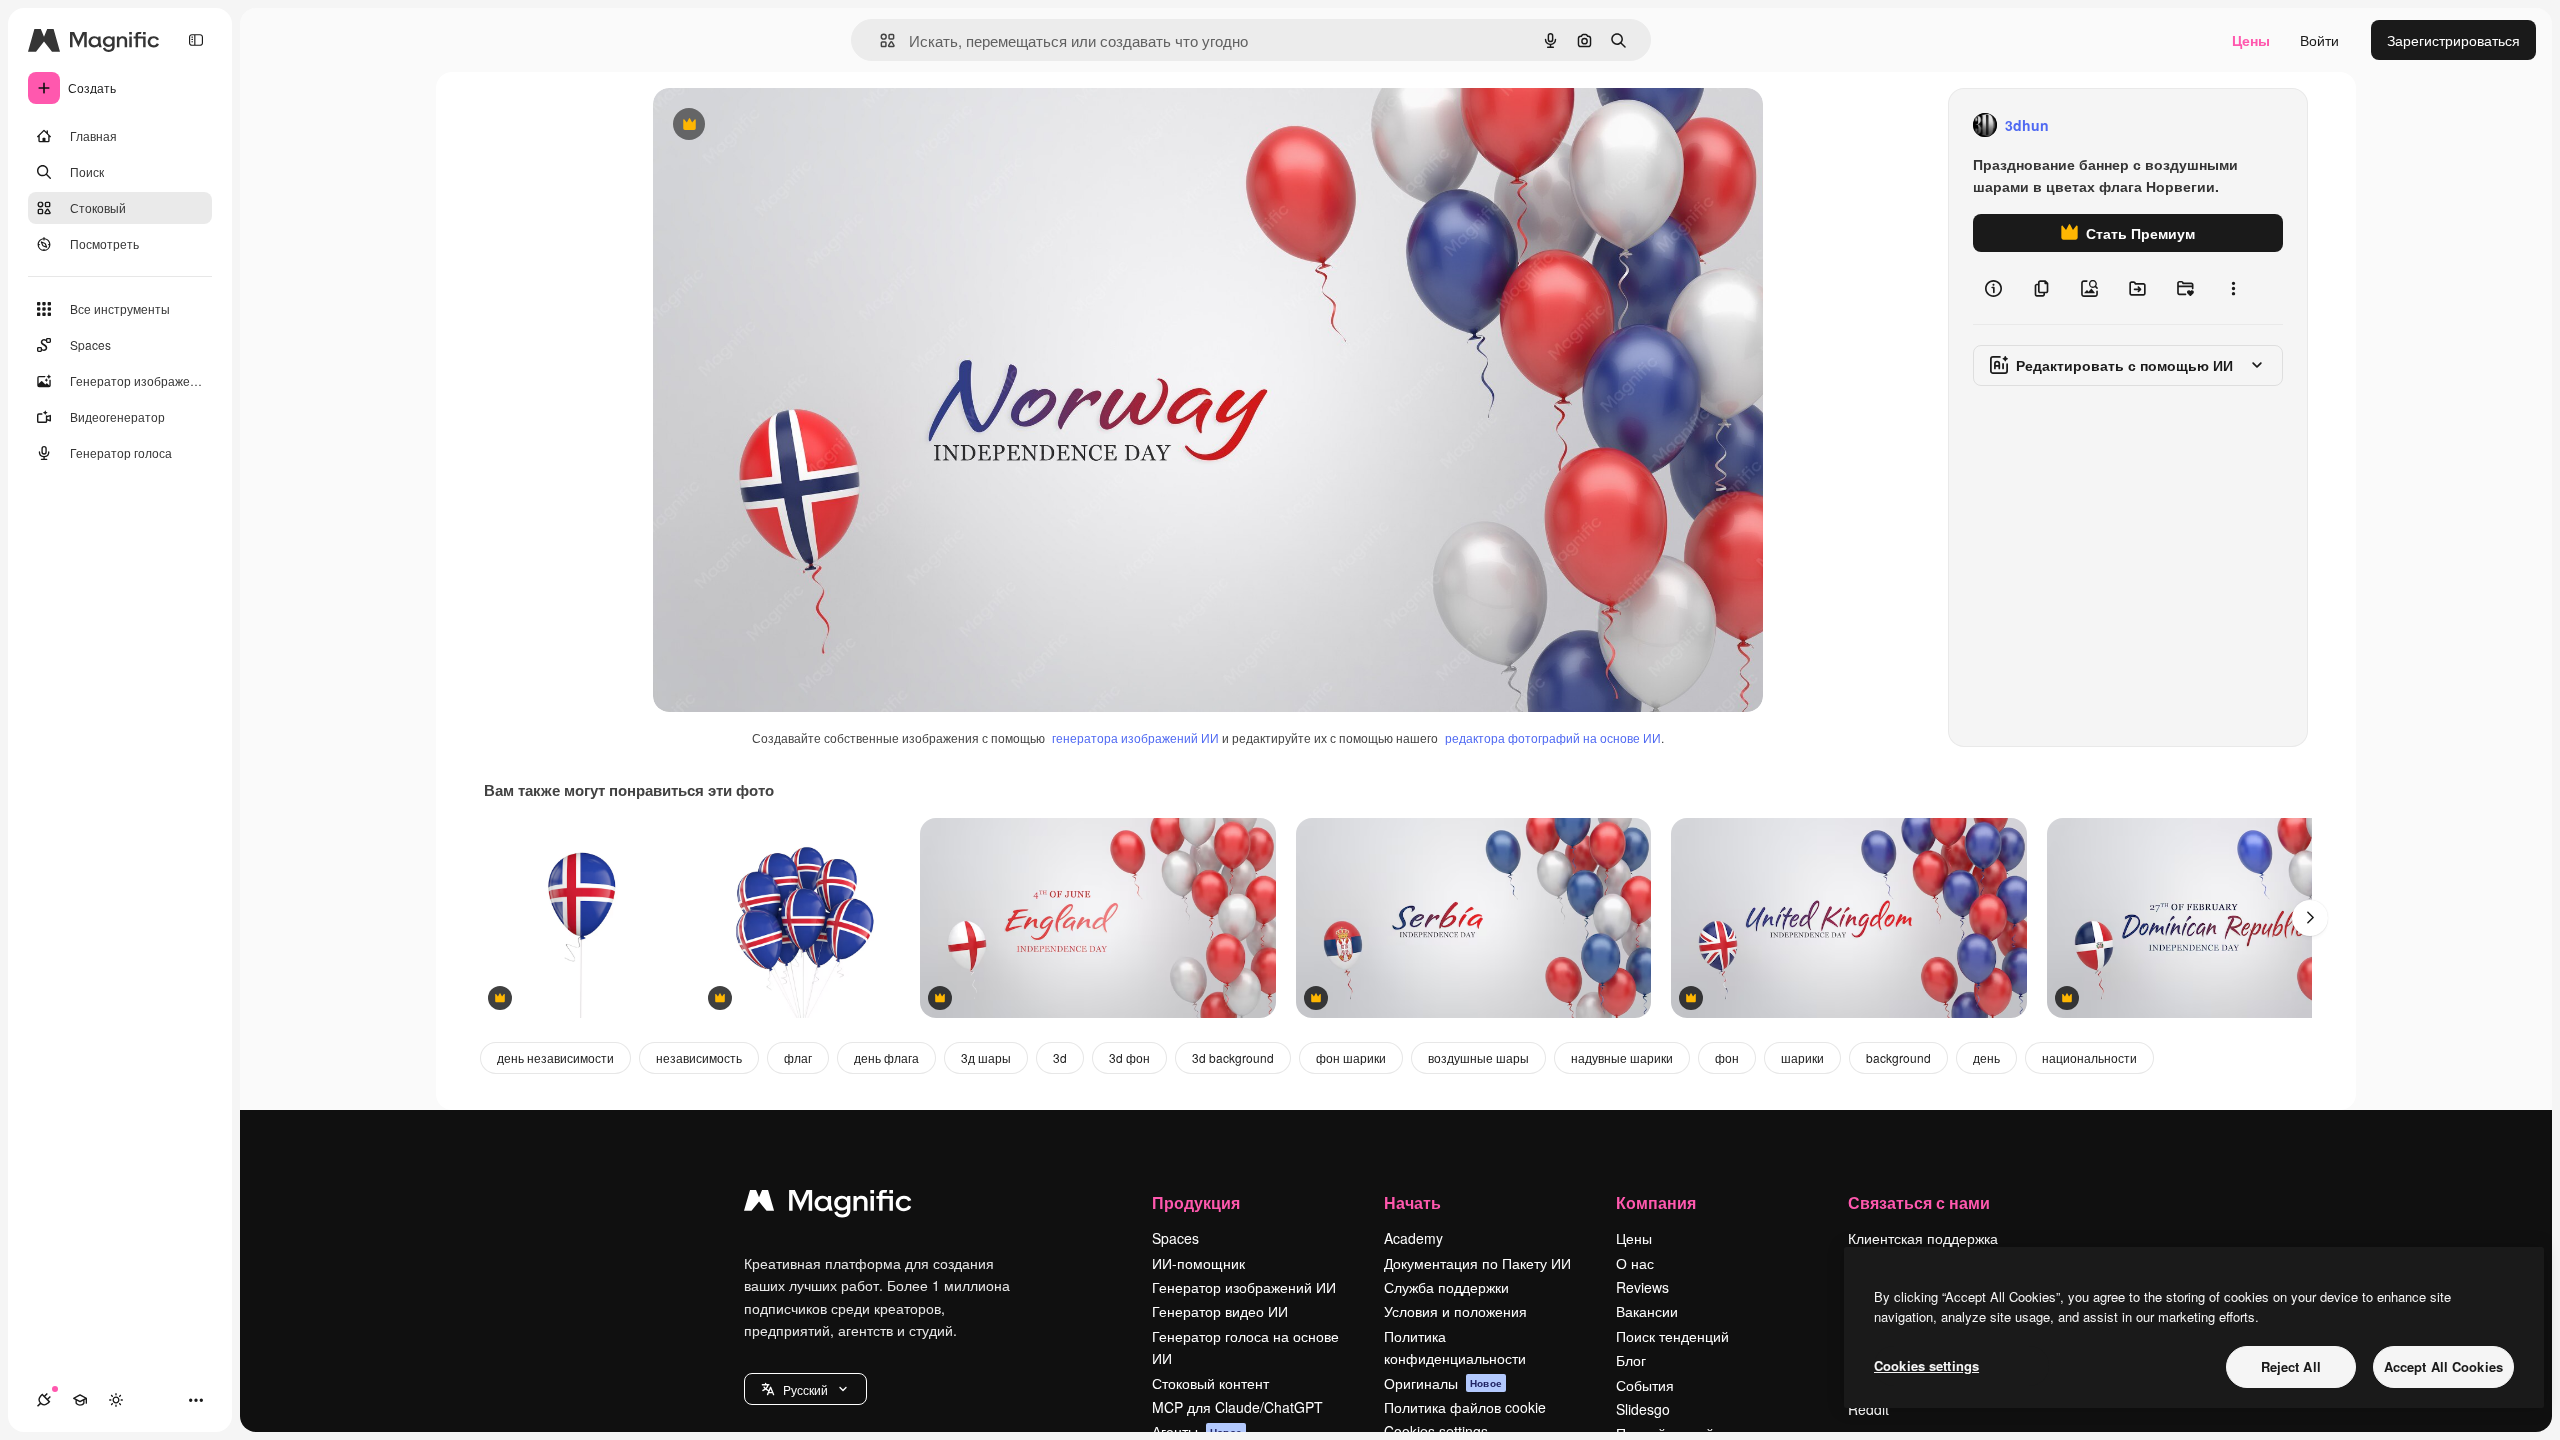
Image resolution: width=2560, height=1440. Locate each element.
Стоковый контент (1210, 1383)
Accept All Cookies (2443, 1366)
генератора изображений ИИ (1135, 737)
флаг (798, 1057)
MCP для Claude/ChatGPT (1237, 1407)
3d (1060, 1057)
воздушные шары (1478, 1057)
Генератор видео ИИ (1220, 1311)
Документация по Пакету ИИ (1477, 1263)
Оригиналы (1443, 1383)
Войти (2319, 40)
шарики (1802, 1057)
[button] (805, 1389)
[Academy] (80, 1400)
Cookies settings (1926, 1365)
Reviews (1642, 1287)
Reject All (2291, 1366)
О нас (1635, 1263)
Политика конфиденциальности (1455, 1347)
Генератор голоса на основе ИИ (1245, 1347)
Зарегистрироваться (2453, 40)
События (1645, 1385)
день (1986, 1057)
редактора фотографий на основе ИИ (1553, 737)
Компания (1656, 1202)
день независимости (555, 1057)
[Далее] (2310, 918)
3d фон (1129, 1057)
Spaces (1175, 1238)
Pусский (805, 1389)
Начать (1412, 1202)
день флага (886, 1057)
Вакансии (1647, 1311)
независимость (699, 1057)
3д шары (986, 1057)
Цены (2251, 40)
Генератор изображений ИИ (1244, 1287)
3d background (1233, 1057)
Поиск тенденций (1672, 1336)
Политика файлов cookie (1465, 1407)
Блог (1631, 1360)
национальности (2089, 1057)
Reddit (1868, 1409)
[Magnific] (828, 1205)
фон (1727, 1057)
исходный (787, 125)
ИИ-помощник (1198, 1263)
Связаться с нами (1919, 1202)
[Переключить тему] (116, 1400)
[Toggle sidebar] (196, 40)
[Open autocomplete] (879, 40)
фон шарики (1351, 1057)
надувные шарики (1622, 1057)
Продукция (1196, 1202)
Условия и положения (1455, 1311)
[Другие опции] (2233, 288)
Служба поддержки (1446, 1287)
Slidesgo (1643, 1409)
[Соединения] (44, 1400)
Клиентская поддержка (1923, 1238)
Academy (1413, 1238)
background (1898, 1057)
